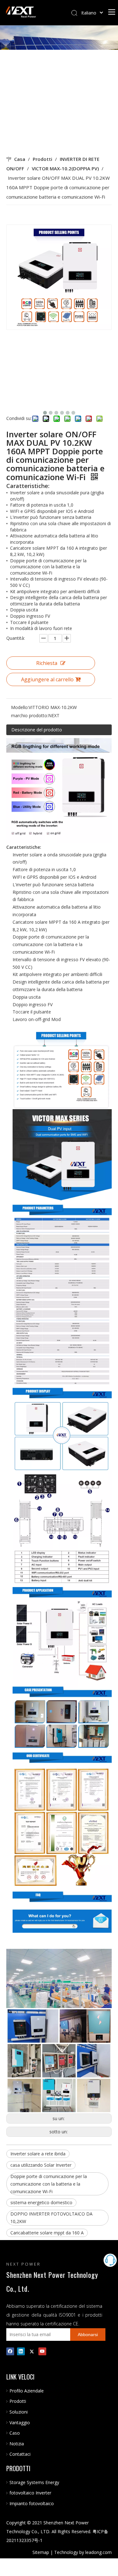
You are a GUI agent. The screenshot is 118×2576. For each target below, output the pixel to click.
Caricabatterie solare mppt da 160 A (47, 2233)
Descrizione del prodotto (37, 730)
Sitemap (41, 2552)
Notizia (17, 2444)
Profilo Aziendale (27, 2391)
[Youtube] (42, 2351)
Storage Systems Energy (34, 2482)
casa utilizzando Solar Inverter (41, 2165)
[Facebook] (10, 2351)
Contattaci (20, 2454)
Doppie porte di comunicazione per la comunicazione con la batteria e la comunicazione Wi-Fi (49, 2184)
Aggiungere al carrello (47, 679)
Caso (15, 2433)
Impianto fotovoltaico (32, 2503)
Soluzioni (19, 2412)
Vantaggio (20, 2423)
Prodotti (18, 2401)
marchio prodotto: (30, 715)
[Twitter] (32, 2351)
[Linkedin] (21, 2351)
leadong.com (98, 2552)
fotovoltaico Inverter (30, 2493)
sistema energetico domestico (41, 2202)
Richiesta (47, 663)
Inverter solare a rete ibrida (38, 2154)
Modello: (20, 707)
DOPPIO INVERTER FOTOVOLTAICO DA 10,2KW (51, 2218)
